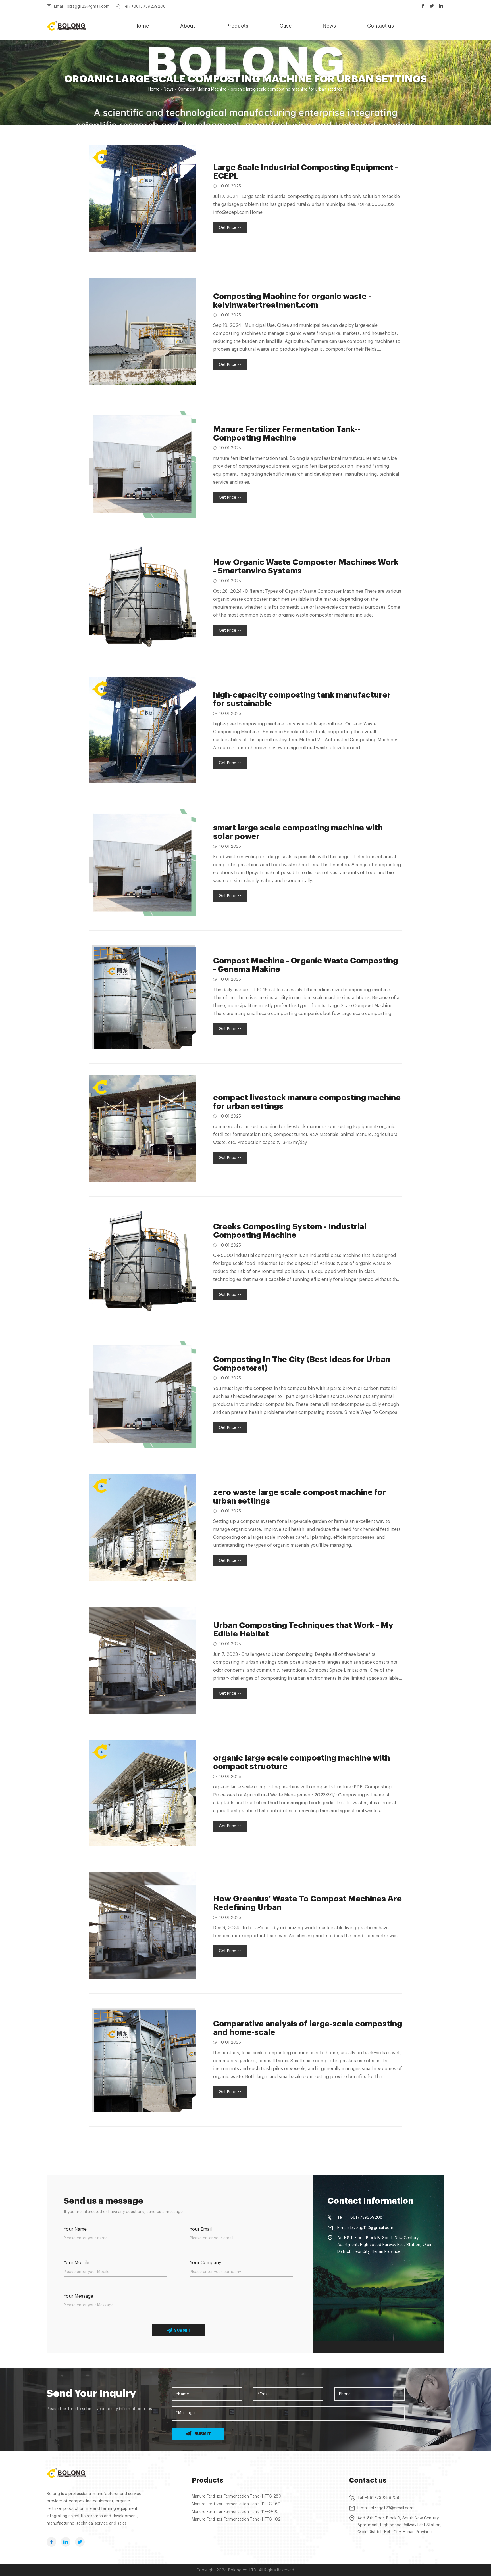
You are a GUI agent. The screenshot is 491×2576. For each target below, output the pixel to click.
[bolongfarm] (66, 26)
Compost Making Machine (202, 89)
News (329, 26)
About (188, 26)
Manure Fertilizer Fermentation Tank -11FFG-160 (236, 2504)
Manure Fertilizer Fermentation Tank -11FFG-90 (235, 2512)
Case (286, 26)
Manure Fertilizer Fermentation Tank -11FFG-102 (236, 2519)
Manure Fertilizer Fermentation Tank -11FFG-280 (237, 2496)
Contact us (380, 26)
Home (142, 26)
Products (237, 26)
